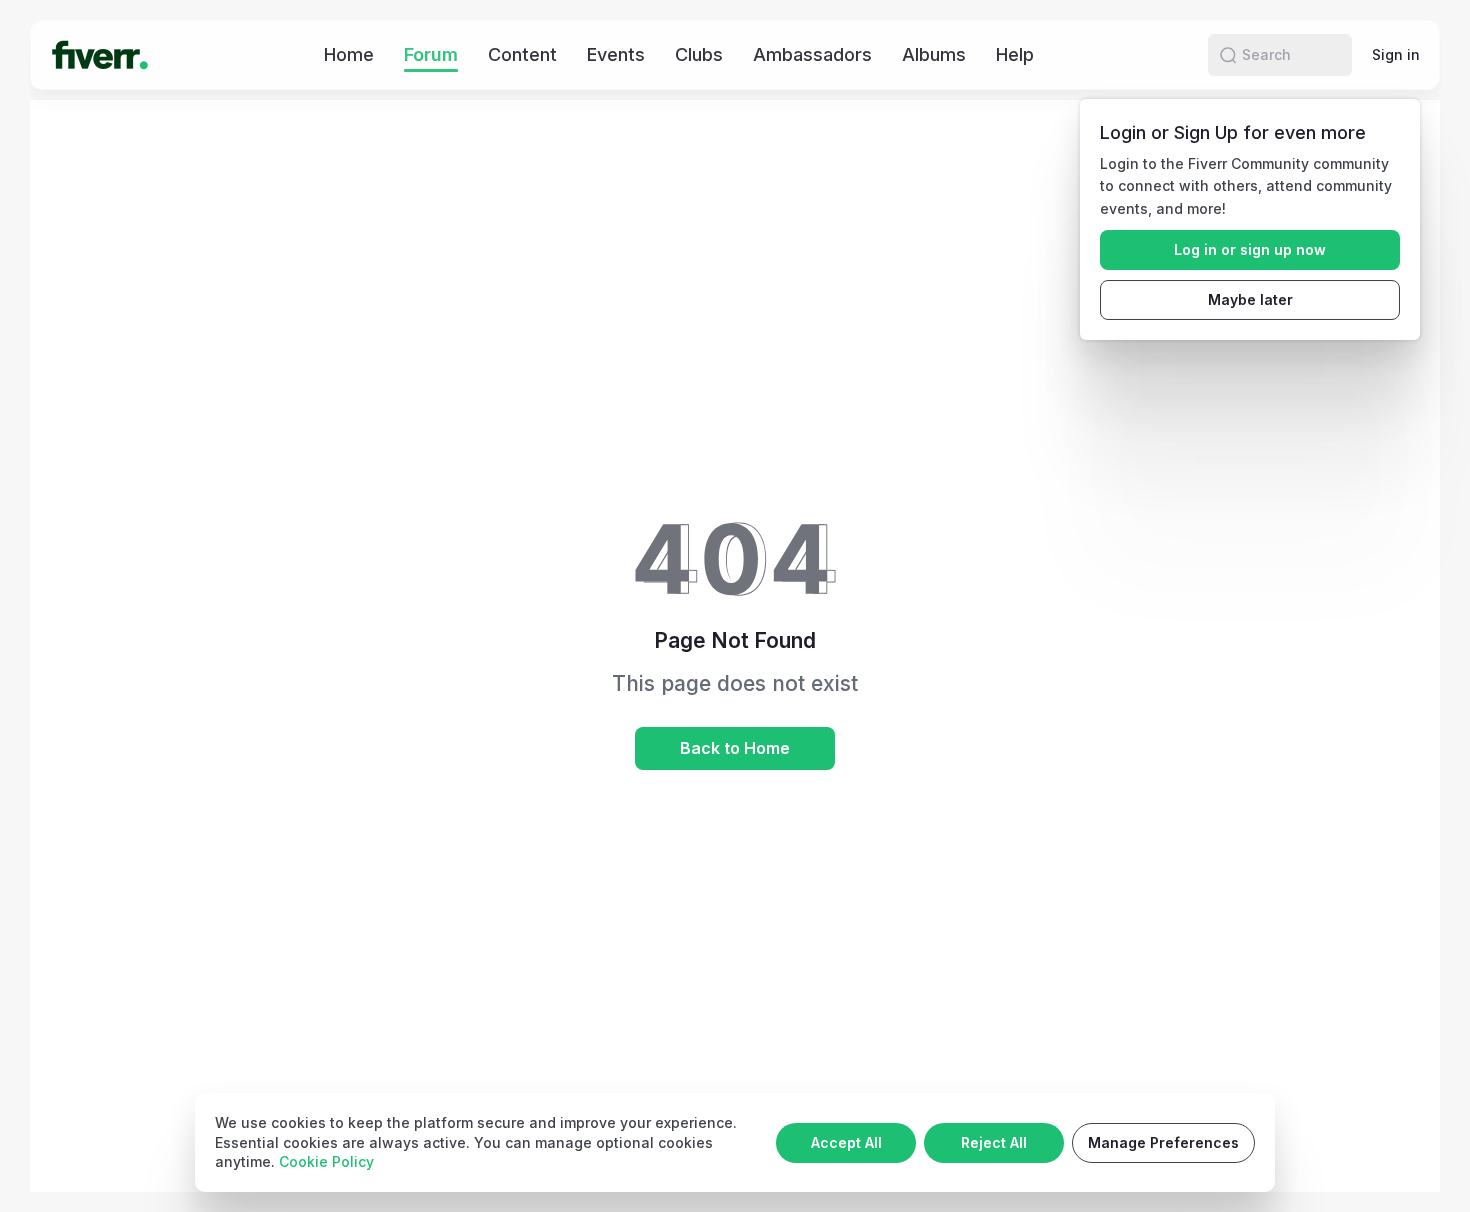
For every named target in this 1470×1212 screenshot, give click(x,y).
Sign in (1396, 54)
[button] (1228, 55)
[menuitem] (349, 54)
